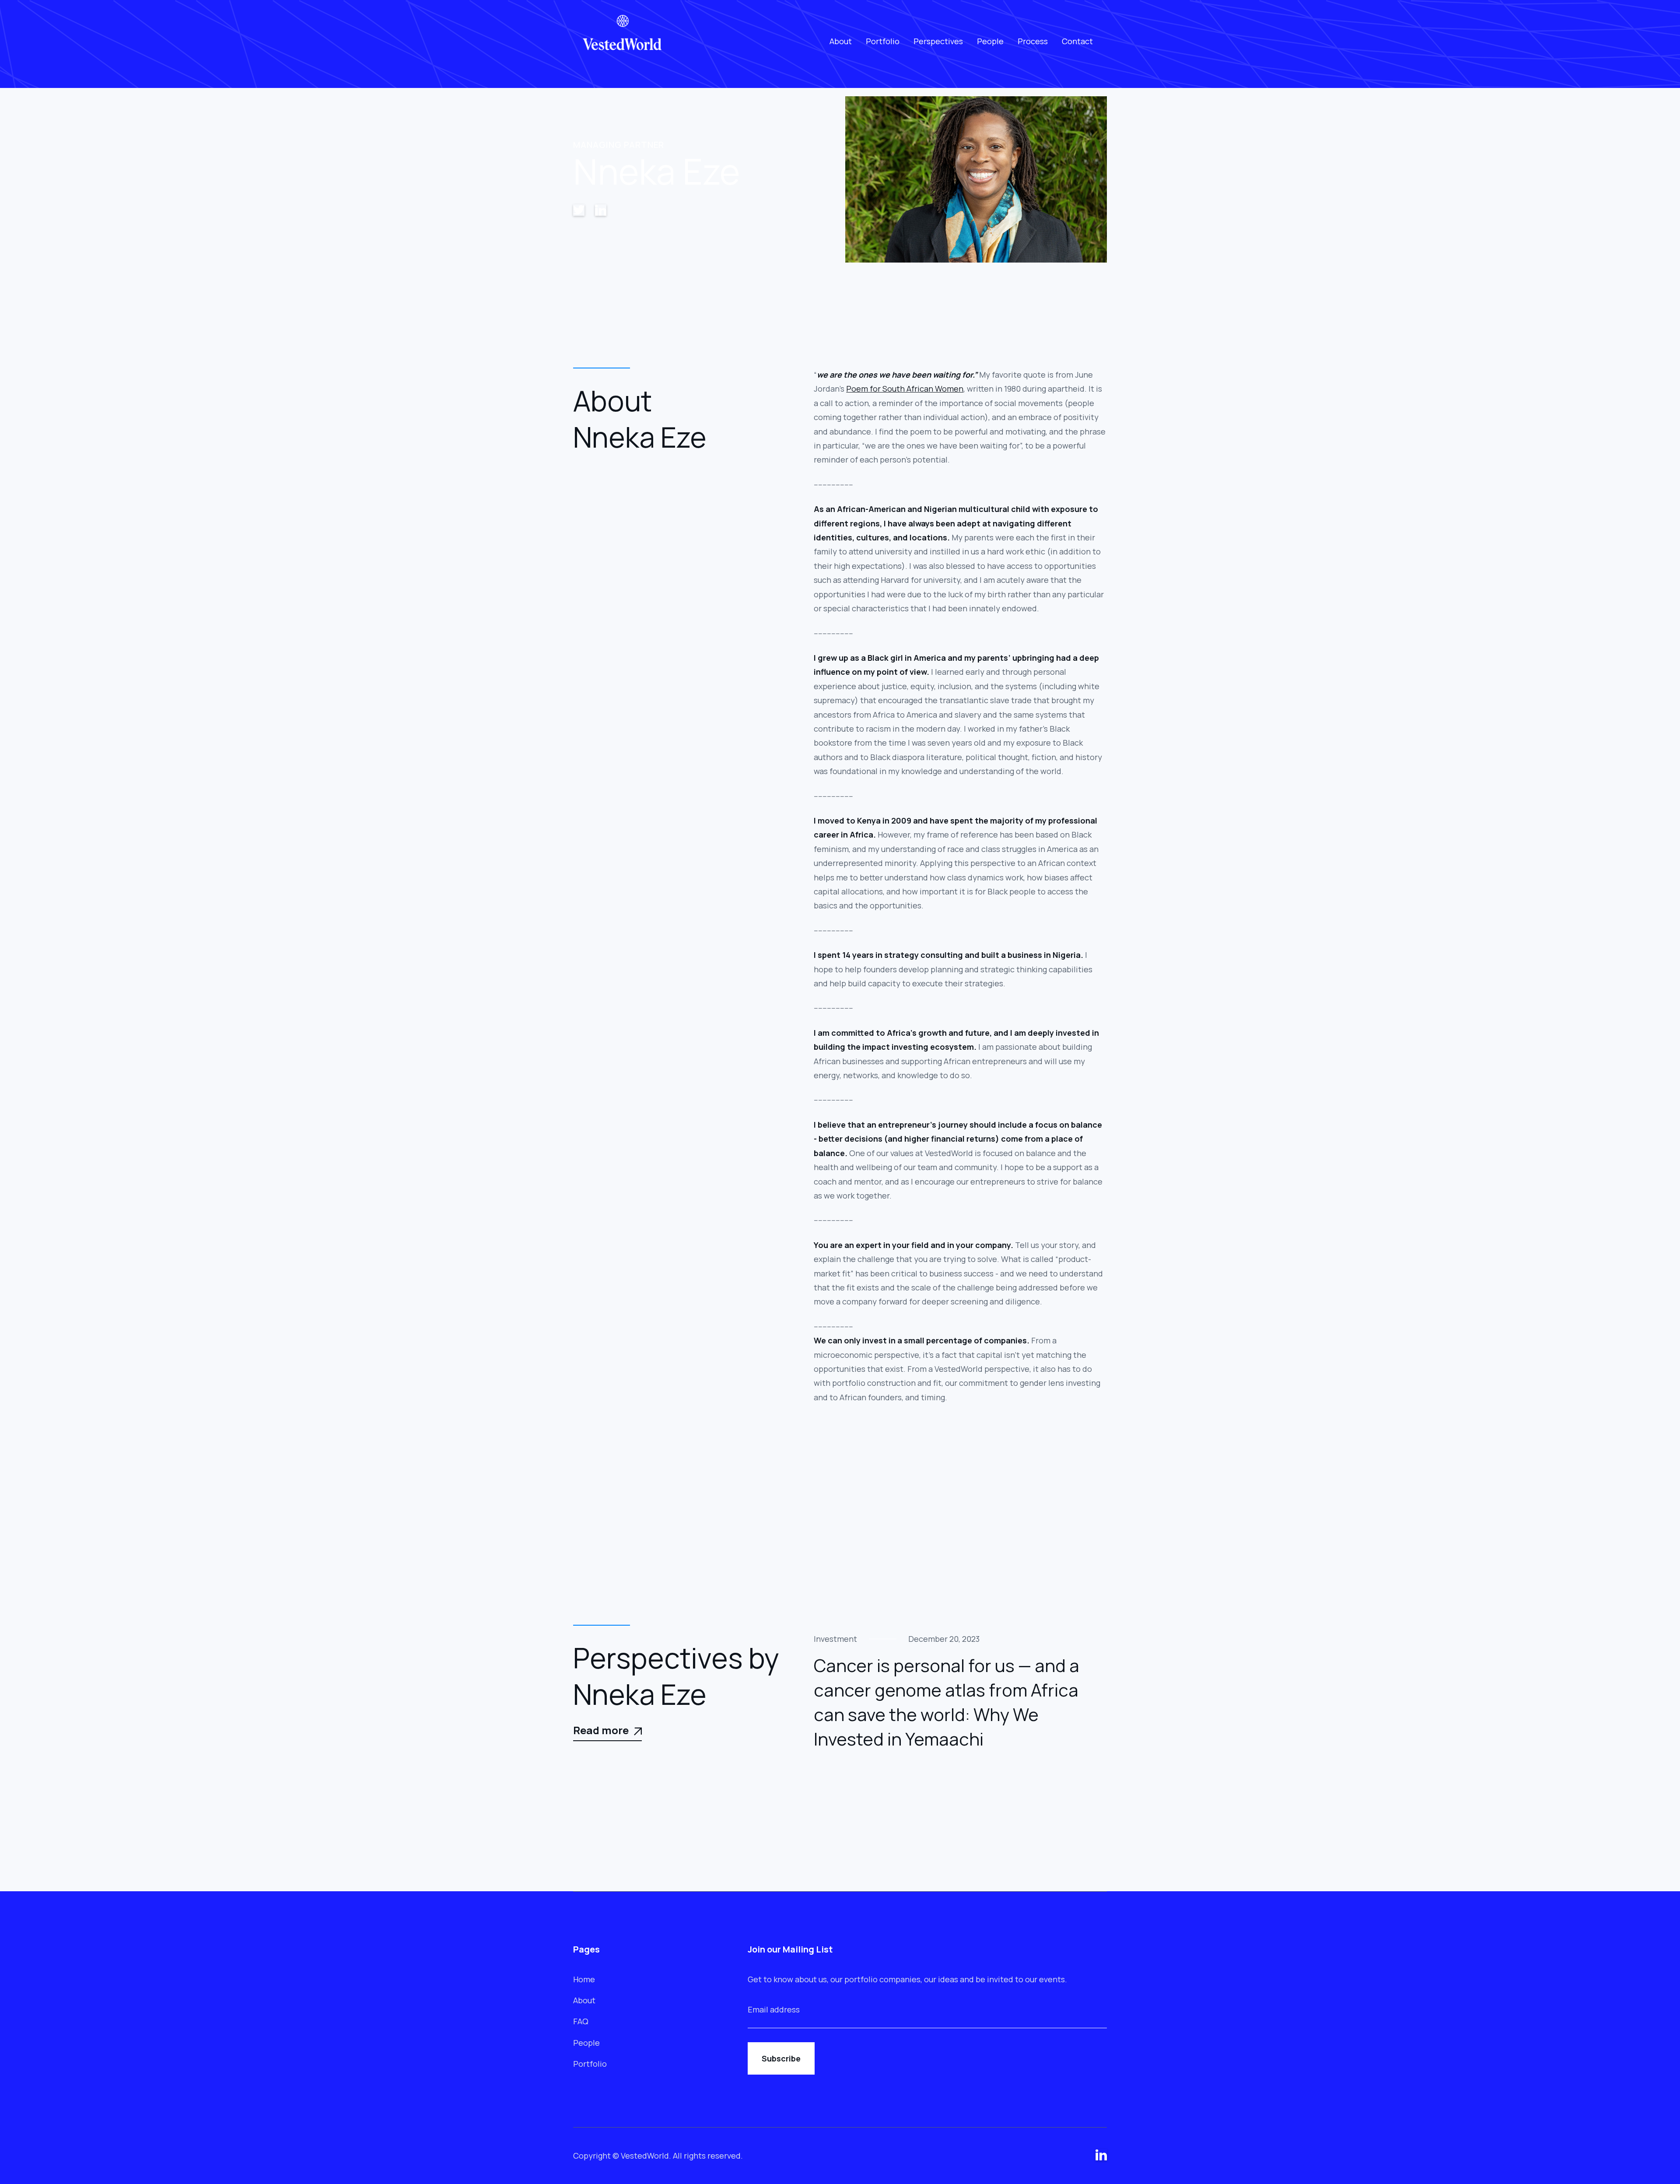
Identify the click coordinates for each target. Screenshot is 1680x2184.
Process (1033, 41)
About (841, 41)
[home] (623, 41)
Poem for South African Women (905, 389)
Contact (1077, 41)
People (990, 41)
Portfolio (883, 41)
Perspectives (938, 41)
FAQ (581, 2021)
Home (584, 1979)
